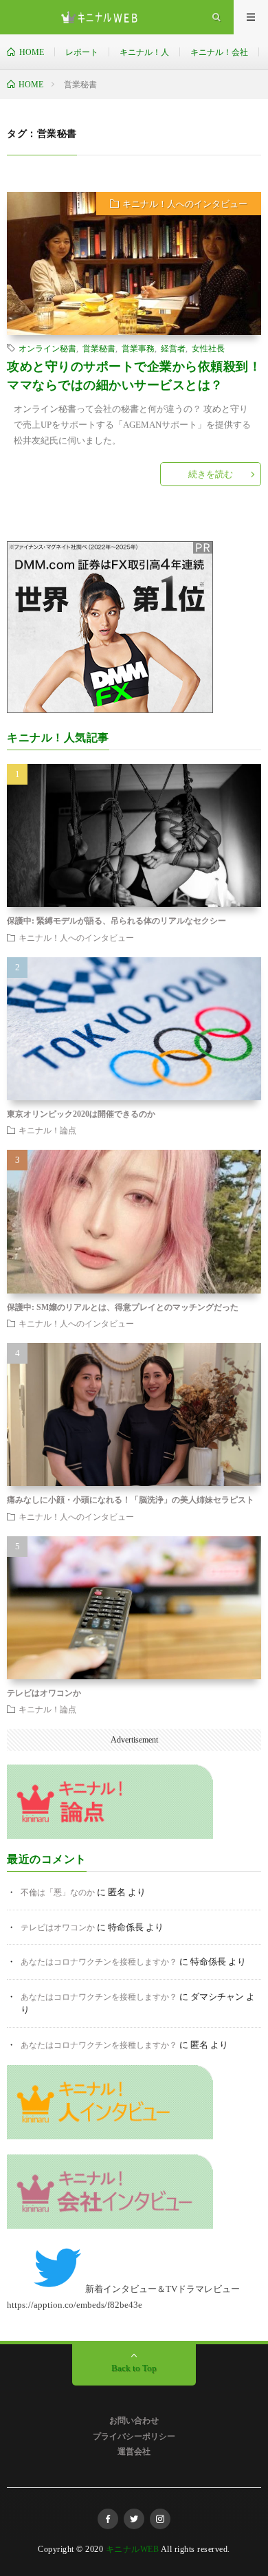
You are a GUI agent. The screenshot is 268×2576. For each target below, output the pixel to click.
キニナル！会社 (219, 52)
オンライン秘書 (47, 348)
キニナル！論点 (47, 1130)
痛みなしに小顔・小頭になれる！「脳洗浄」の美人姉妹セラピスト (131, 1500)
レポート (82, 52)
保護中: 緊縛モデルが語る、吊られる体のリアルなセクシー (116, 921)
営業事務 (138, 348)
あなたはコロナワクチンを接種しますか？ (99, 1962)
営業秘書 (99, 348)
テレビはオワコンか (44, 1693)
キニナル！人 (144, 52)
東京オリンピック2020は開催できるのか (81, 1114)
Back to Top (134, 2368)
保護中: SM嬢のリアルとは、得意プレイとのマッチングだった (123, 1307)
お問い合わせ (134, 2421)
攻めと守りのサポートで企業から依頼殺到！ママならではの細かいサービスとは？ (134, 376)
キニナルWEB (133, 2549)
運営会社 (134, 2452)
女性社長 (208, 348)
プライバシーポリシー (134, 2436)
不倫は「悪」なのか (58, 1892)
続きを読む (211, 474)
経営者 (173, 348)
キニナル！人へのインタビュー (185, 204)
